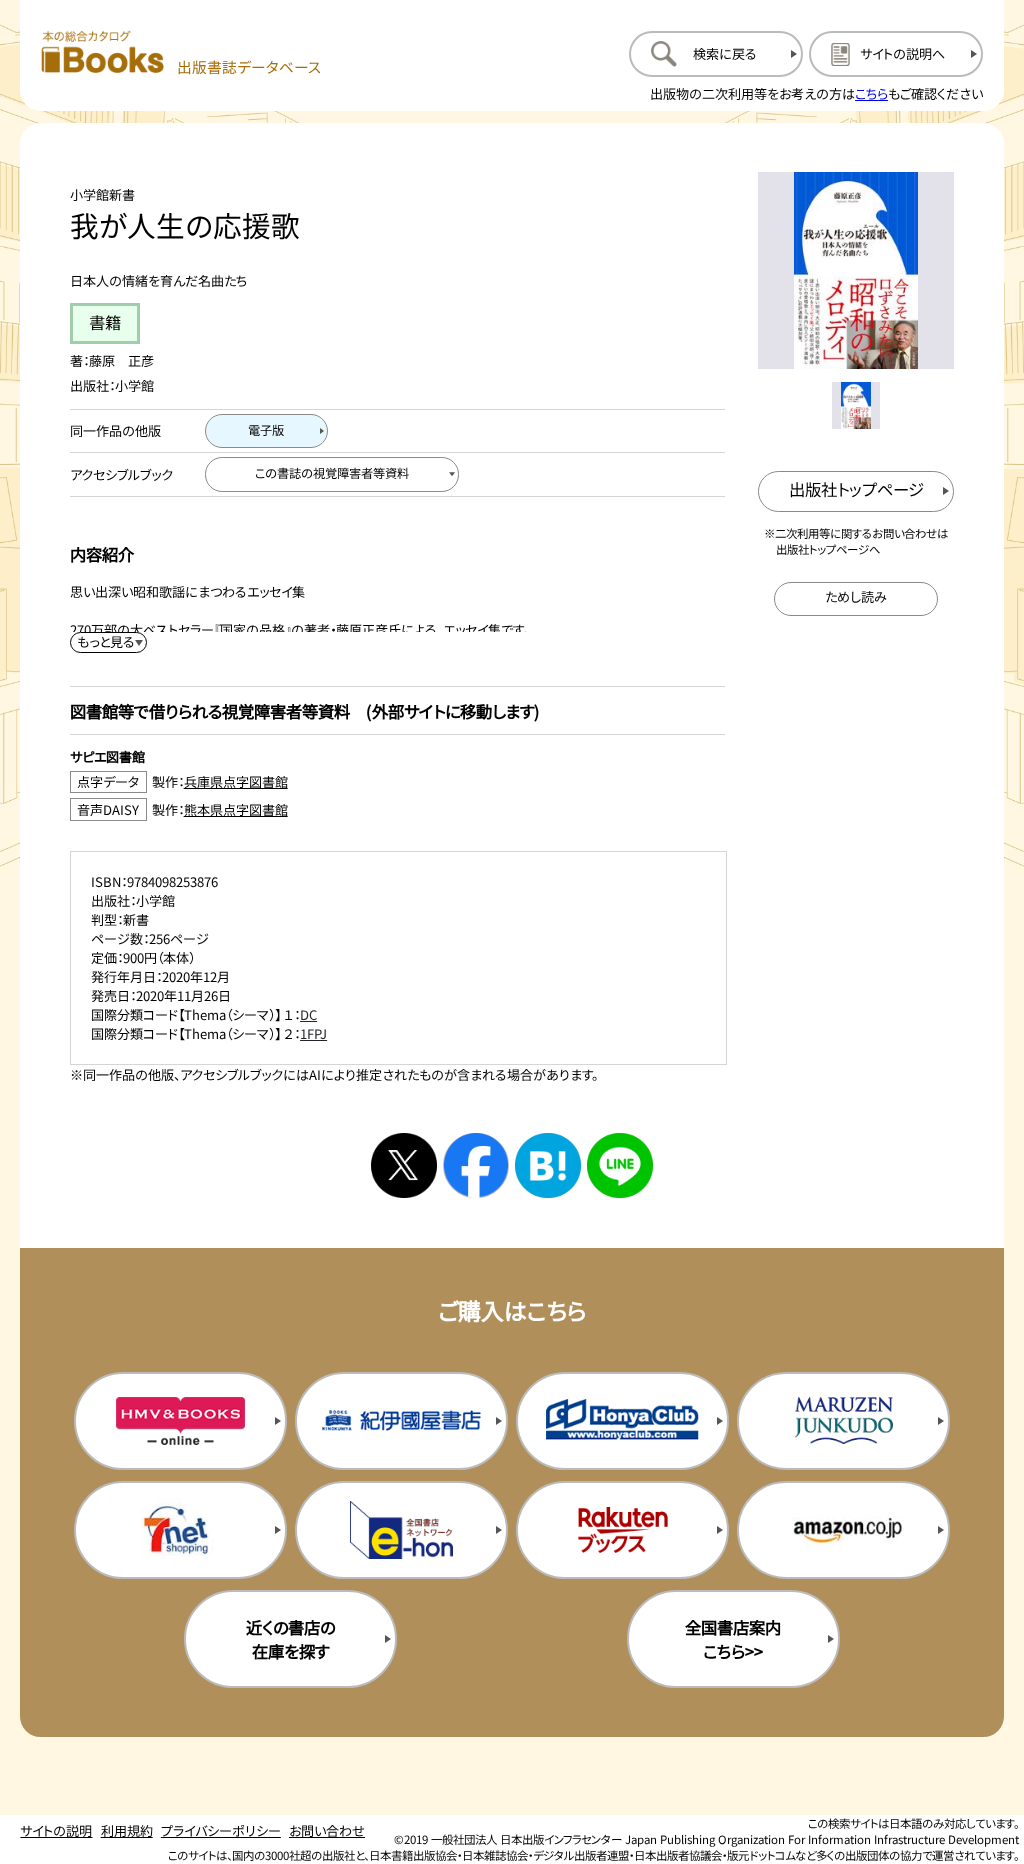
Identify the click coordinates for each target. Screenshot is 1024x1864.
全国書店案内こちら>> (733, 1639)
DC (308, 1014)
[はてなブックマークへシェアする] (548, 1166)
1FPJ (313, 1033)
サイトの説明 (56, 1830)
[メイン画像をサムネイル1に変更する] (855, 405)
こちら (871, 93)
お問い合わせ (327, 1830)
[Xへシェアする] (404, 1166)
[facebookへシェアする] (476, 1166)
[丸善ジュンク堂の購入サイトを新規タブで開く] (843, 1421)
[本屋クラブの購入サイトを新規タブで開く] (622, 1421)
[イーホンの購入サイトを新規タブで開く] (401, 1530)
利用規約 (127, 1830)
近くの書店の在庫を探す (290, 1639)
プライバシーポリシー (221, 1830)
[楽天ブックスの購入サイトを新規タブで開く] (622, 1530)
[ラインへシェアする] (620, 1166)
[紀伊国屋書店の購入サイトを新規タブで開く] (401, 1421)
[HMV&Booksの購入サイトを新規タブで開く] (180, 1421)
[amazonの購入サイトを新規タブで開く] (843, 1530)
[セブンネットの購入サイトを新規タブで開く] (180, 1530)
